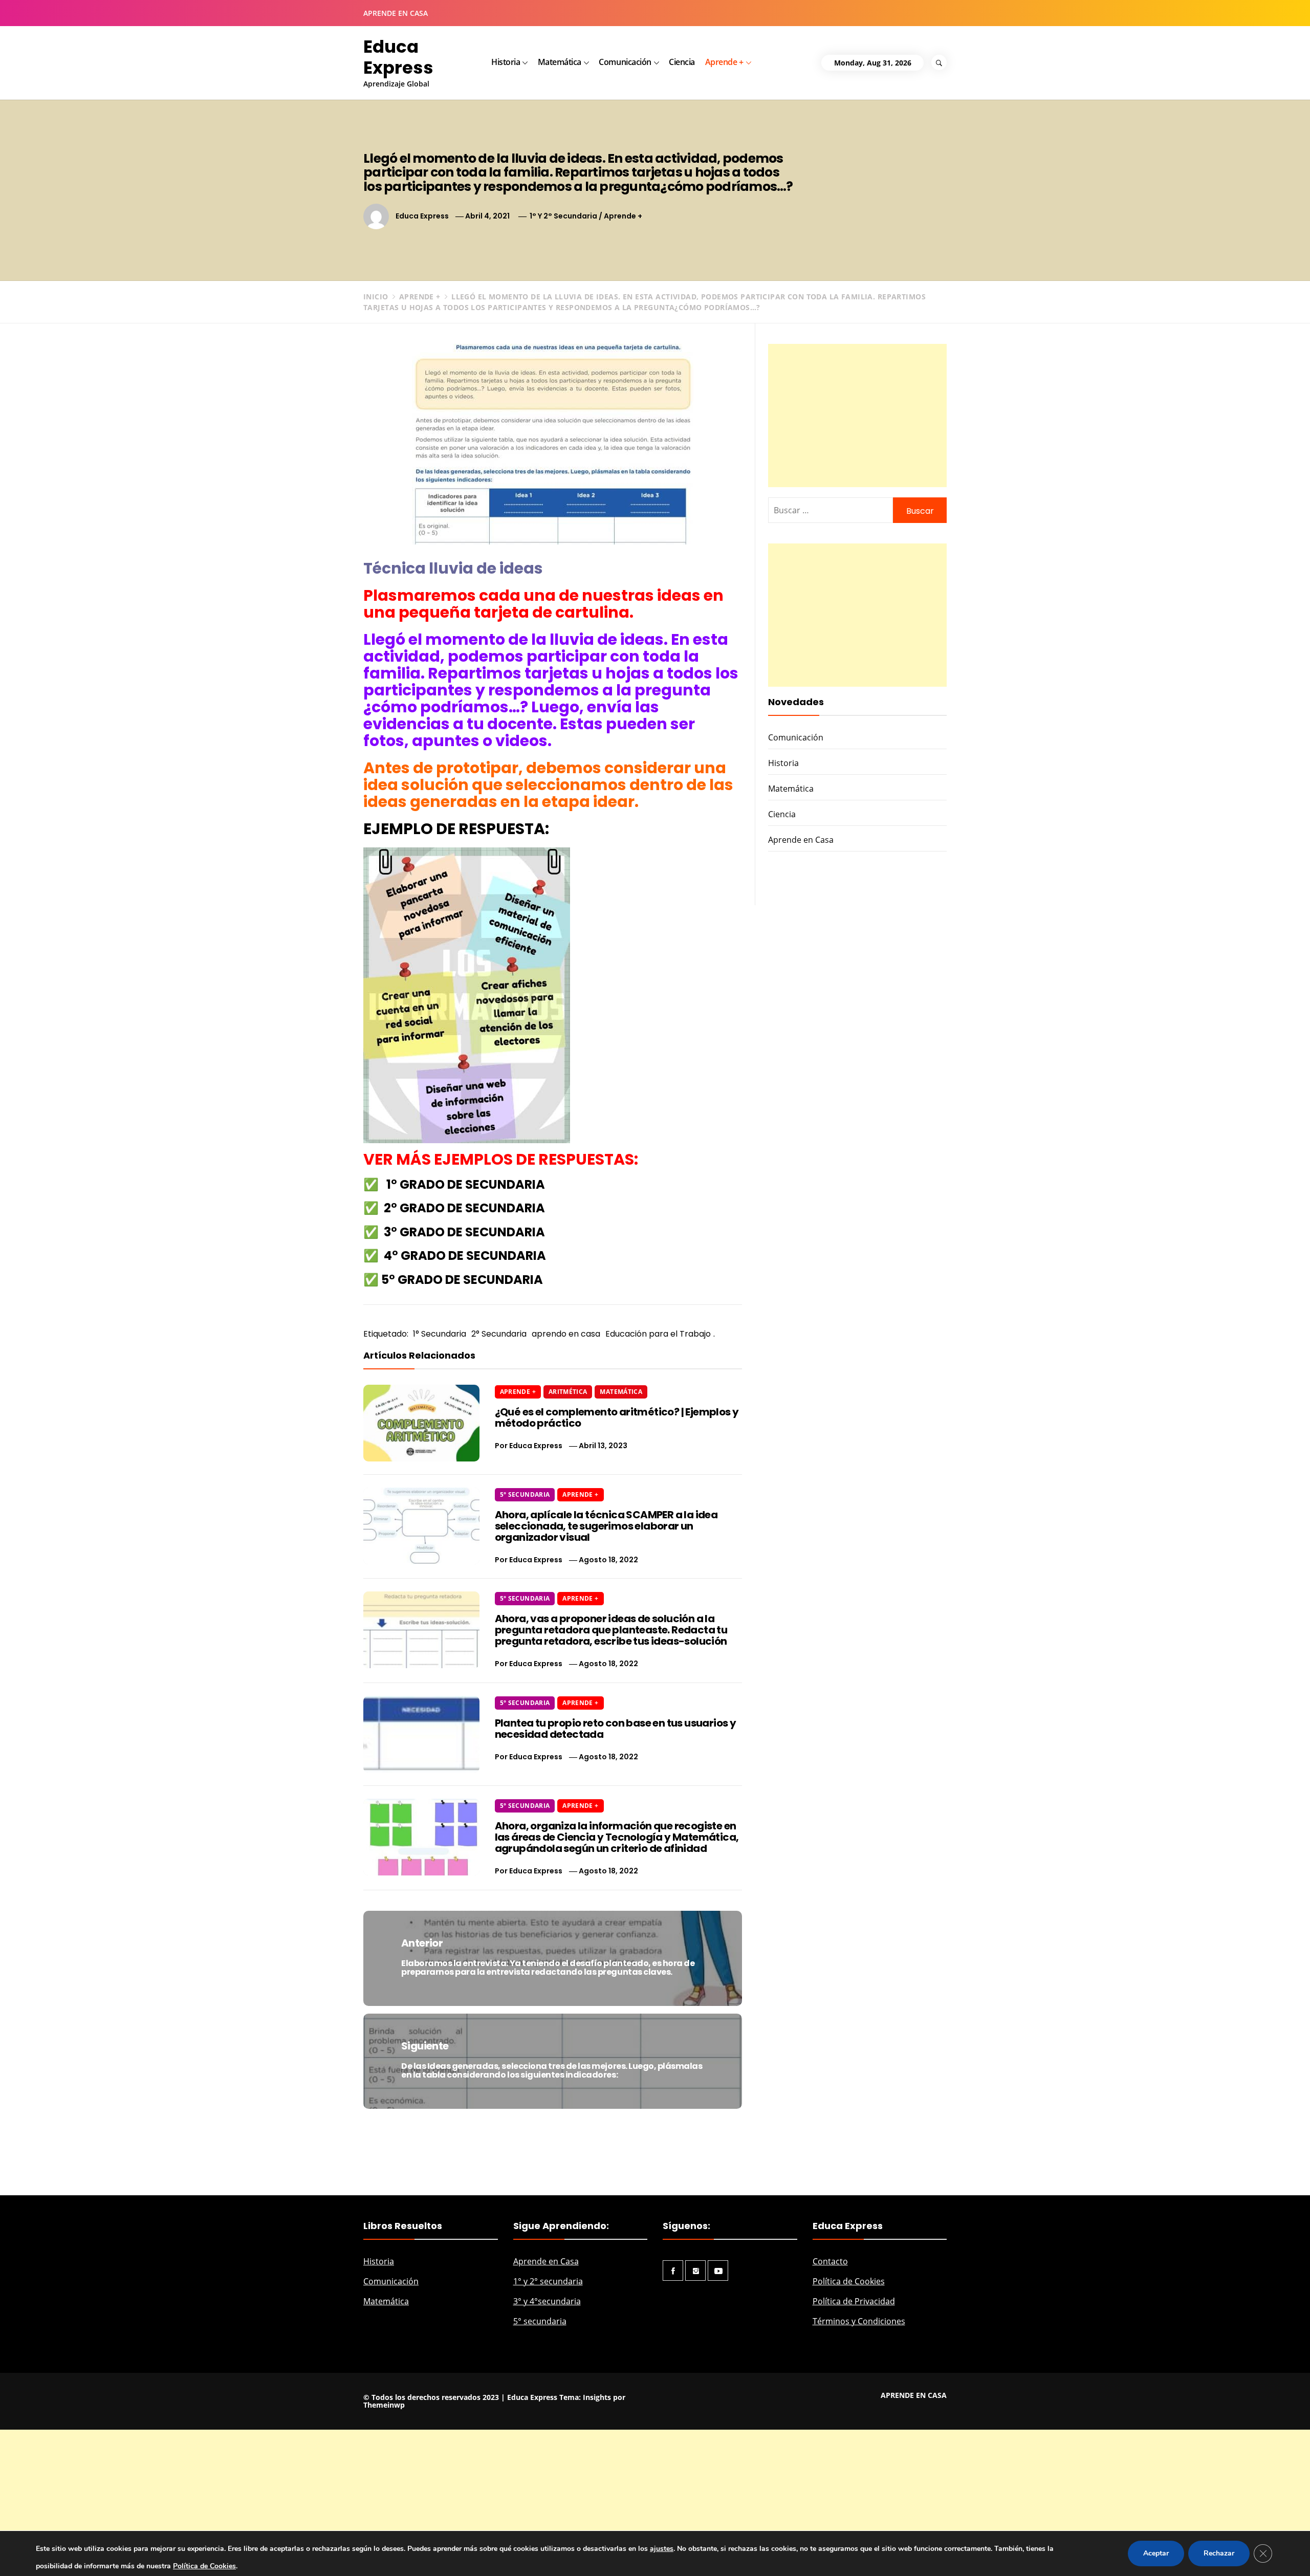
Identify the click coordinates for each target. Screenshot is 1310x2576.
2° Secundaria (499, 1334)
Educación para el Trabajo (658, 1334)
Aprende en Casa (801, 968)
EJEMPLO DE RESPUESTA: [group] (456, 829)
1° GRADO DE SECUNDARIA (466, 1184)
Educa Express (398, 57)
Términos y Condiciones (859, 2449)
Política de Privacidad (854, 2429)
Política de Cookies (849, 2409)
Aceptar (1156, 2553)
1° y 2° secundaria (548, 2409)
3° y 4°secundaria (547, 2429)
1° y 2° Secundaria (563, 216)
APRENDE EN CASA (396, 13)
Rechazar (1219, 2553)
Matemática (560, 62)
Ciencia (682, 62)
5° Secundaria (525, 1622)
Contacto (830, 2389)
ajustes (662, 2549)
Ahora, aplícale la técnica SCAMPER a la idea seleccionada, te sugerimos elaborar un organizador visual (606, 1654)
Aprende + (724, 62)
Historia (506, 62)
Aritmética (568, 1520)
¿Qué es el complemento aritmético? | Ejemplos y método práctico (617, 1545)
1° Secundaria (440, 1334)
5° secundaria (540, 2449)
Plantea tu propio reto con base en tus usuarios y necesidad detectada (616, 1857)
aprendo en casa (566, 1334)
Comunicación (625, 62)
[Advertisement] (857, 416)
